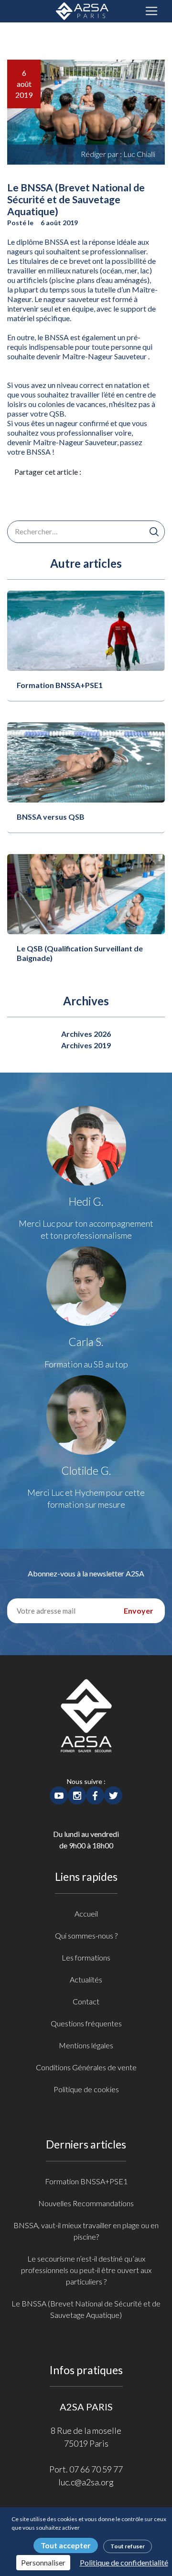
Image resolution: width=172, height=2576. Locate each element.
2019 (102, 1045)
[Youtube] (59, 1794)
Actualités (86, 1979)
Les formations (86, 1957)
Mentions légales (86, 2045)
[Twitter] (113, 1794)
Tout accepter (66, 2545)
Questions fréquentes (86, 2023)
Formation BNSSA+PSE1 (60, 685)
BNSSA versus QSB (51, 817)
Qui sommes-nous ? (86, 1935)
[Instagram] (77, 1794)
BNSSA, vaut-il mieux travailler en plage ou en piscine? (86, 2231)
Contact (86, 2001)
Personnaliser (43, 2562)
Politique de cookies (86, 2089)
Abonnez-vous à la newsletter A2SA (86, 1573)
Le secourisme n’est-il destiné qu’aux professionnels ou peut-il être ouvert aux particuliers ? (86, 2270)
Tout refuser (128, 2546)
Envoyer (139, 1611)
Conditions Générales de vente (86, 2067)
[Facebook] (95, 1794)
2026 (102, 1034)
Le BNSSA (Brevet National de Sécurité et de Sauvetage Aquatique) (86, 2309)
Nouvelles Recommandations (86, 2203)
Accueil (86, 1914)
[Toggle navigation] (151, 11)
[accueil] (86, 1726)
